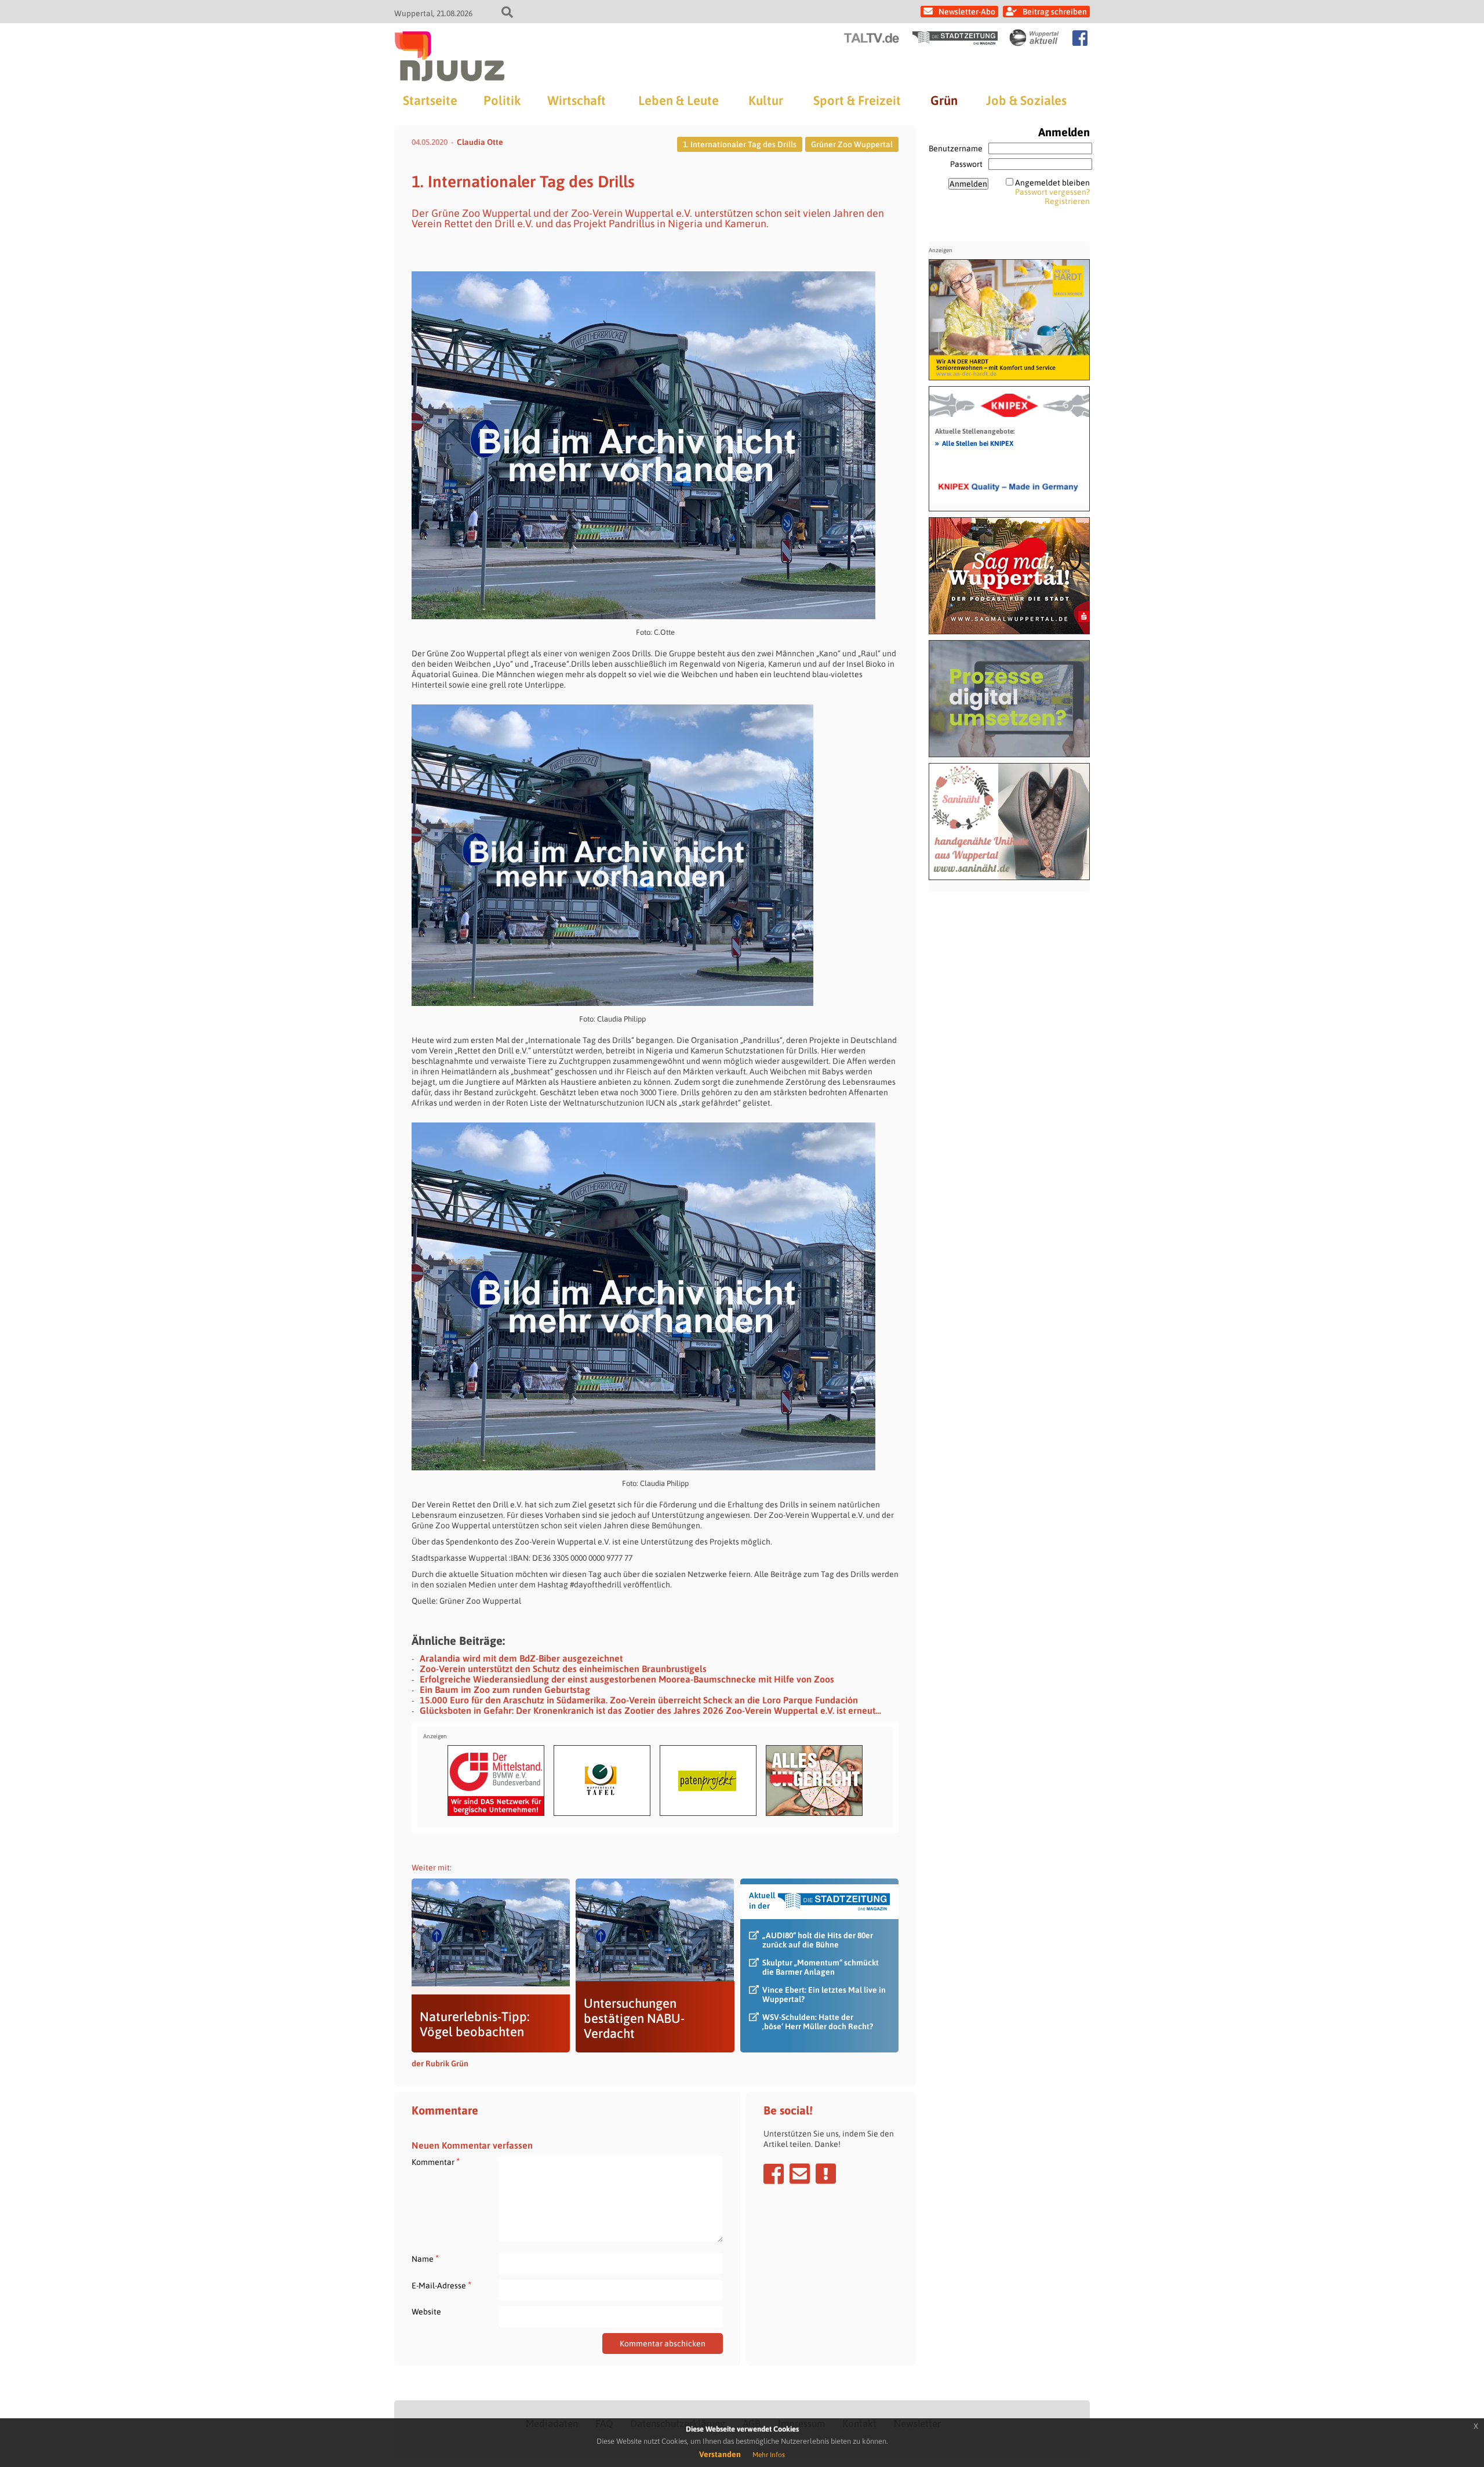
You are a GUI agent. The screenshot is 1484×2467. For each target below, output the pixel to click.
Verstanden (720, 2454)
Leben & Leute (679, 100)
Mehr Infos (769, 2455)
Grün (944, 100)
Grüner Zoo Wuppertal (852, 144)
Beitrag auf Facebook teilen (774, 2174)
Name (425, 2259)
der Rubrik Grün (440, 2063)
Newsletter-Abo (967, 12)
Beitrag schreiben (1055, 12)
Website (426, 2312)
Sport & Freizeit (857, 100)
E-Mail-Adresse (441, 2285)
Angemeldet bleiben (1052, 183)
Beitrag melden (826, 2174)
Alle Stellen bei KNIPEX (974, 443)
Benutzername (956, 148)
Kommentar (436, 2162)
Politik (502, 100)
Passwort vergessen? (1052, 192)
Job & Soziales (1026, 100)
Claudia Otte (480, 142)
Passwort (966, 164)
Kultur (766, 100)
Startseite (430, 100)
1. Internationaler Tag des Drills (740, 144)
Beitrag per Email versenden (800, 2174)
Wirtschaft (576, 100)
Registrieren (1067, 201)
